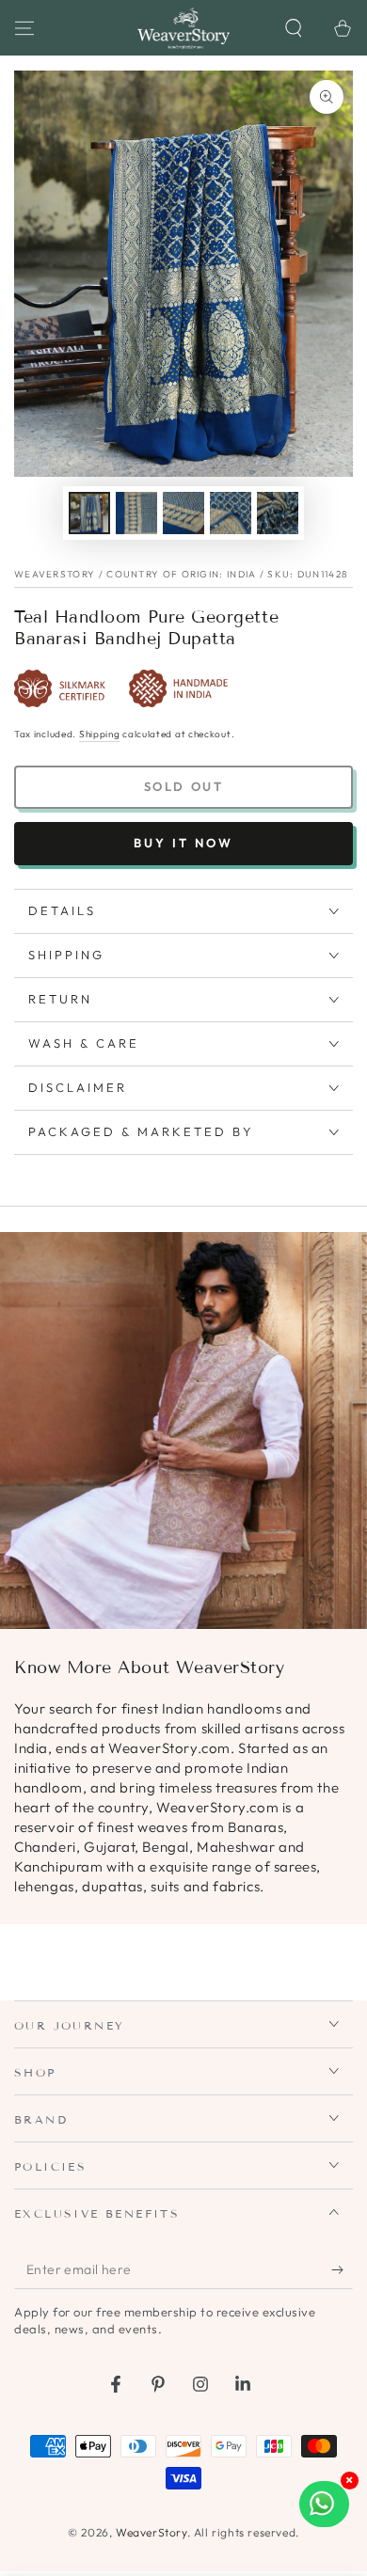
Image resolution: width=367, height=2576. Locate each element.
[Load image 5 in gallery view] (278, 513)
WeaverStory (152, 2532)
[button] (294, 28)
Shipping (100, 734)
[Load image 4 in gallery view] (231, 513)
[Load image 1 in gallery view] (89, 513)
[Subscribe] (342, 2270)
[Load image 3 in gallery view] (183, 513)
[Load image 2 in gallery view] (136, 513)
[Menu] (24, 28)
